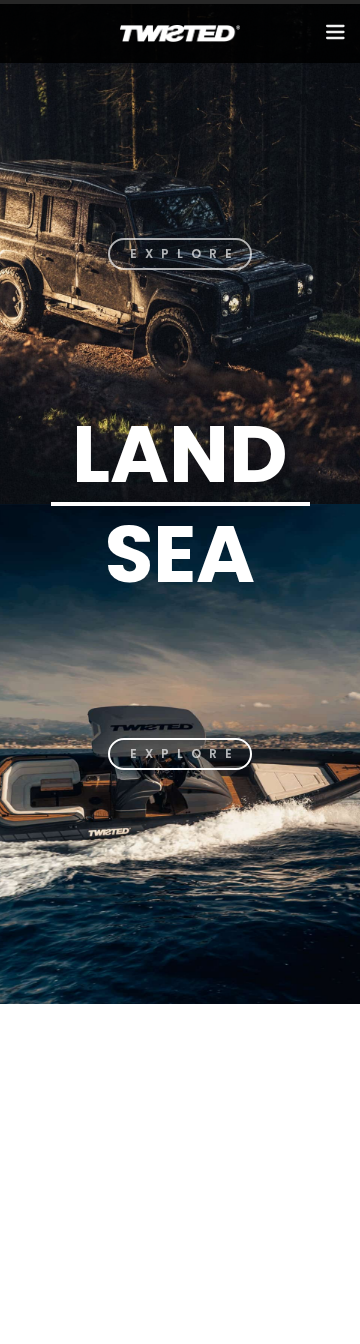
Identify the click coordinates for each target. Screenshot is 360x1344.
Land (180, 454)
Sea (180, 554)
